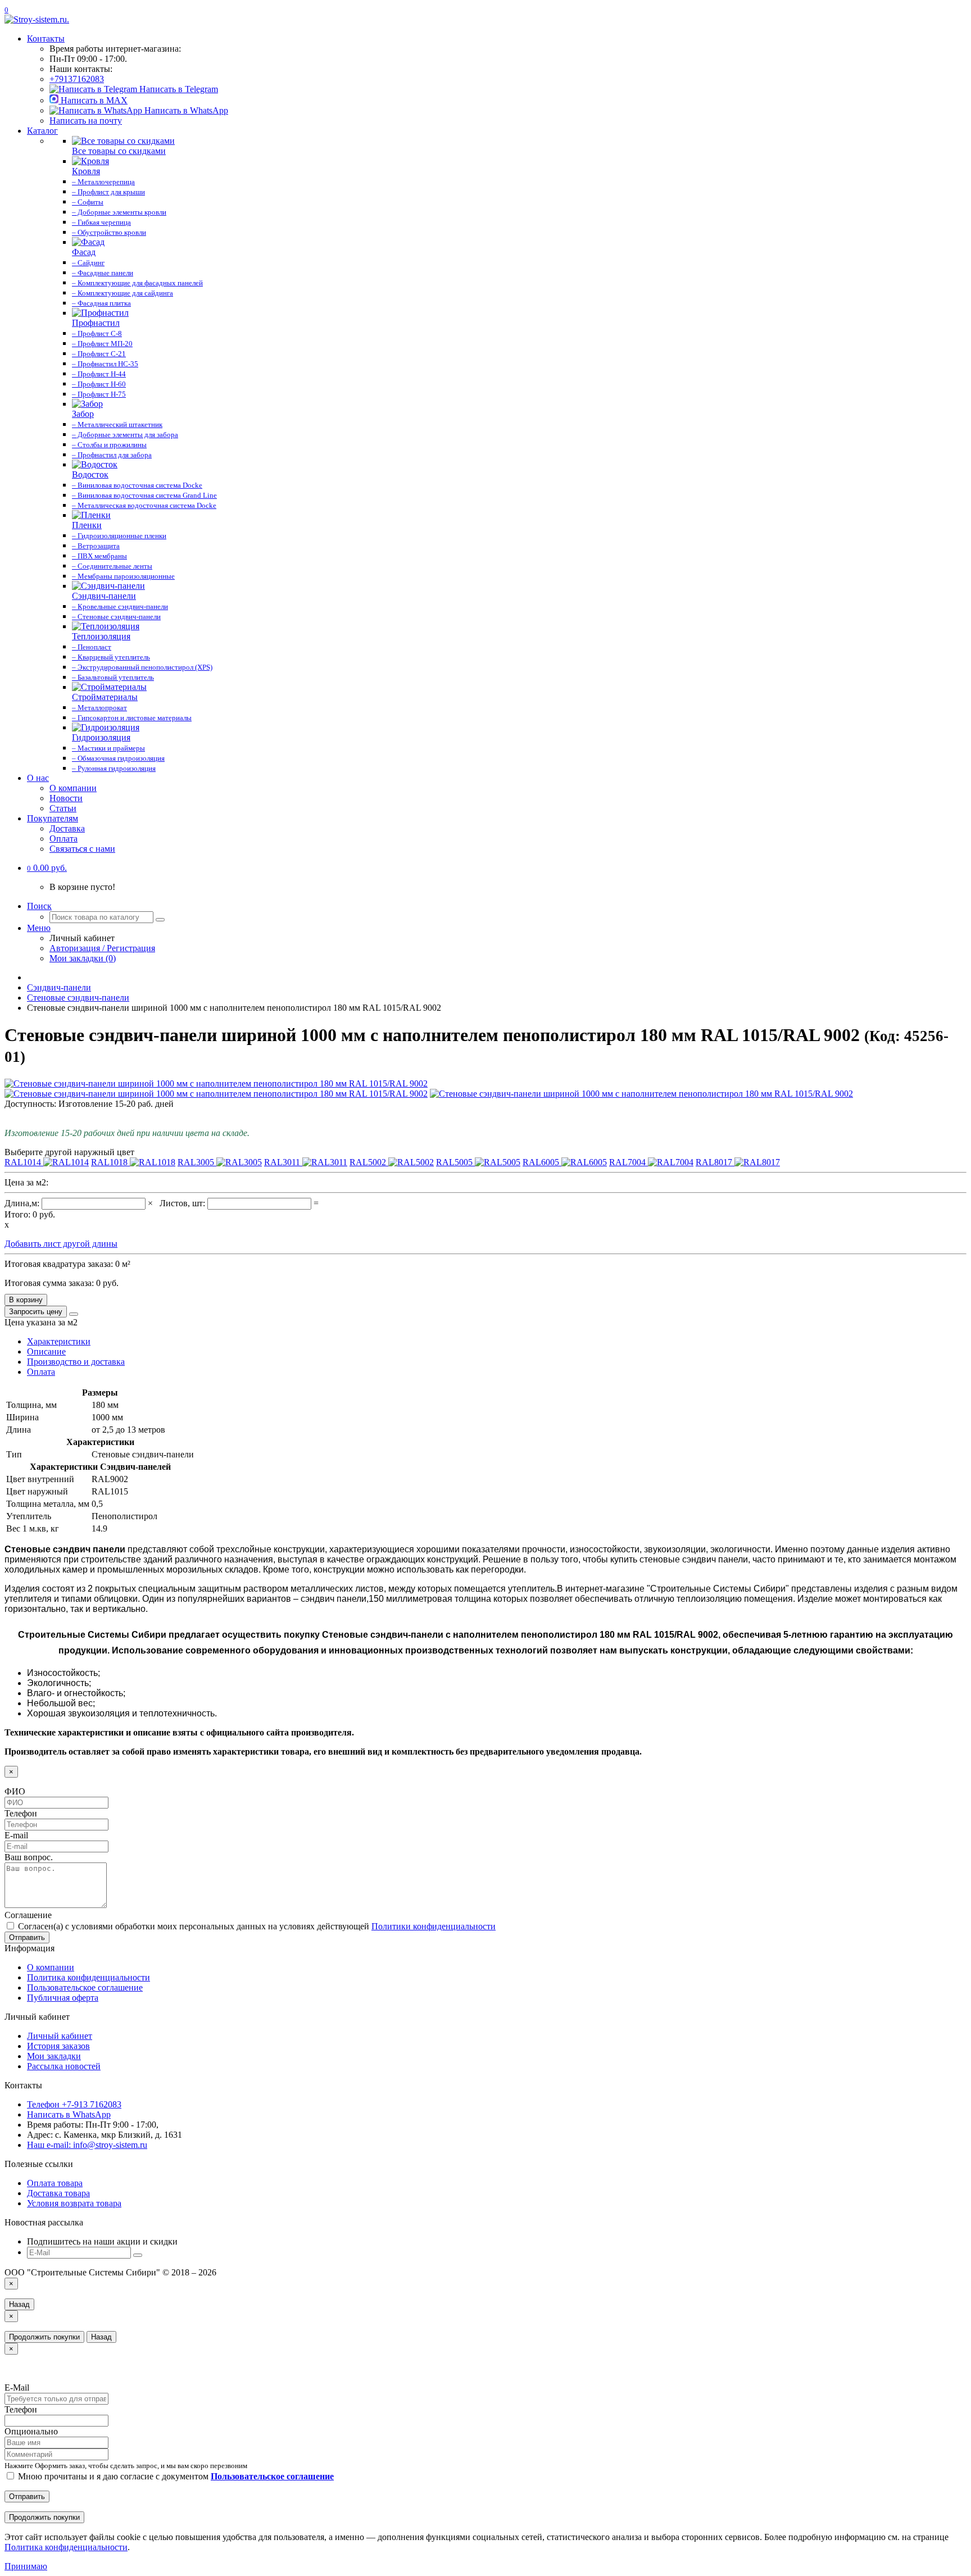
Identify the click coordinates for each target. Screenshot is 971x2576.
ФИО (15, 1791)
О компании (73, 788)
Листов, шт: (183, 1203)
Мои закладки (54, 2056)
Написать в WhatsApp (185, 110)
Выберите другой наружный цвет (69, 1152)
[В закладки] (74, 1314)
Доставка (67, 828)
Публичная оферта (63, 1998)
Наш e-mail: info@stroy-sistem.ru (87, 2145)
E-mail (16, 1835)
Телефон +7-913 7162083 (74, 2104)
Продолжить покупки (44, 2337)
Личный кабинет (60, 2036)
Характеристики (59, 1341)
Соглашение (28, 1915)
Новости (66, 798)
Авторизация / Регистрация (102, 948)
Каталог (42, 131)
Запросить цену (36, 1312)
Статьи (63, 808)
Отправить (27, 1937)
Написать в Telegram (178, 89)
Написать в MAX (93, 100)
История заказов (58, 2046)
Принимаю (26, 2566)
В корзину (26, 1300)
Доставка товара (58, 2193)
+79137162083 (77, 79)
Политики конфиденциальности (434, 1926)
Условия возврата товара (74, 2203)
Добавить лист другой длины (61, 1244)
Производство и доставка (76, 1362)
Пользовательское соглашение (85, 1987)
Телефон (21, 1813)
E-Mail (17, 2388)
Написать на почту (86, 121)
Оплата (63, 839)
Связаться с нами (82, 849)
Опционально (31, 2431)
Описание (46, 1351)
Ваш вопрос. (29, 1857)
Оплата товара (55, 2183)
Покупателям (53, 818)
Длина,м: (23, 1203)
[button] (47, 868)
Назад (19, 2304)
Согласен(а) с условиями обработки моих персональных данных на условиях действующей (256, 1926)
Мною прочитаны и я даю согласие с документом (175, 2476)
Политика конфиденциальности (89, 1977)
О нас (38, 778)
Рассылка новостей (64, 2066)
